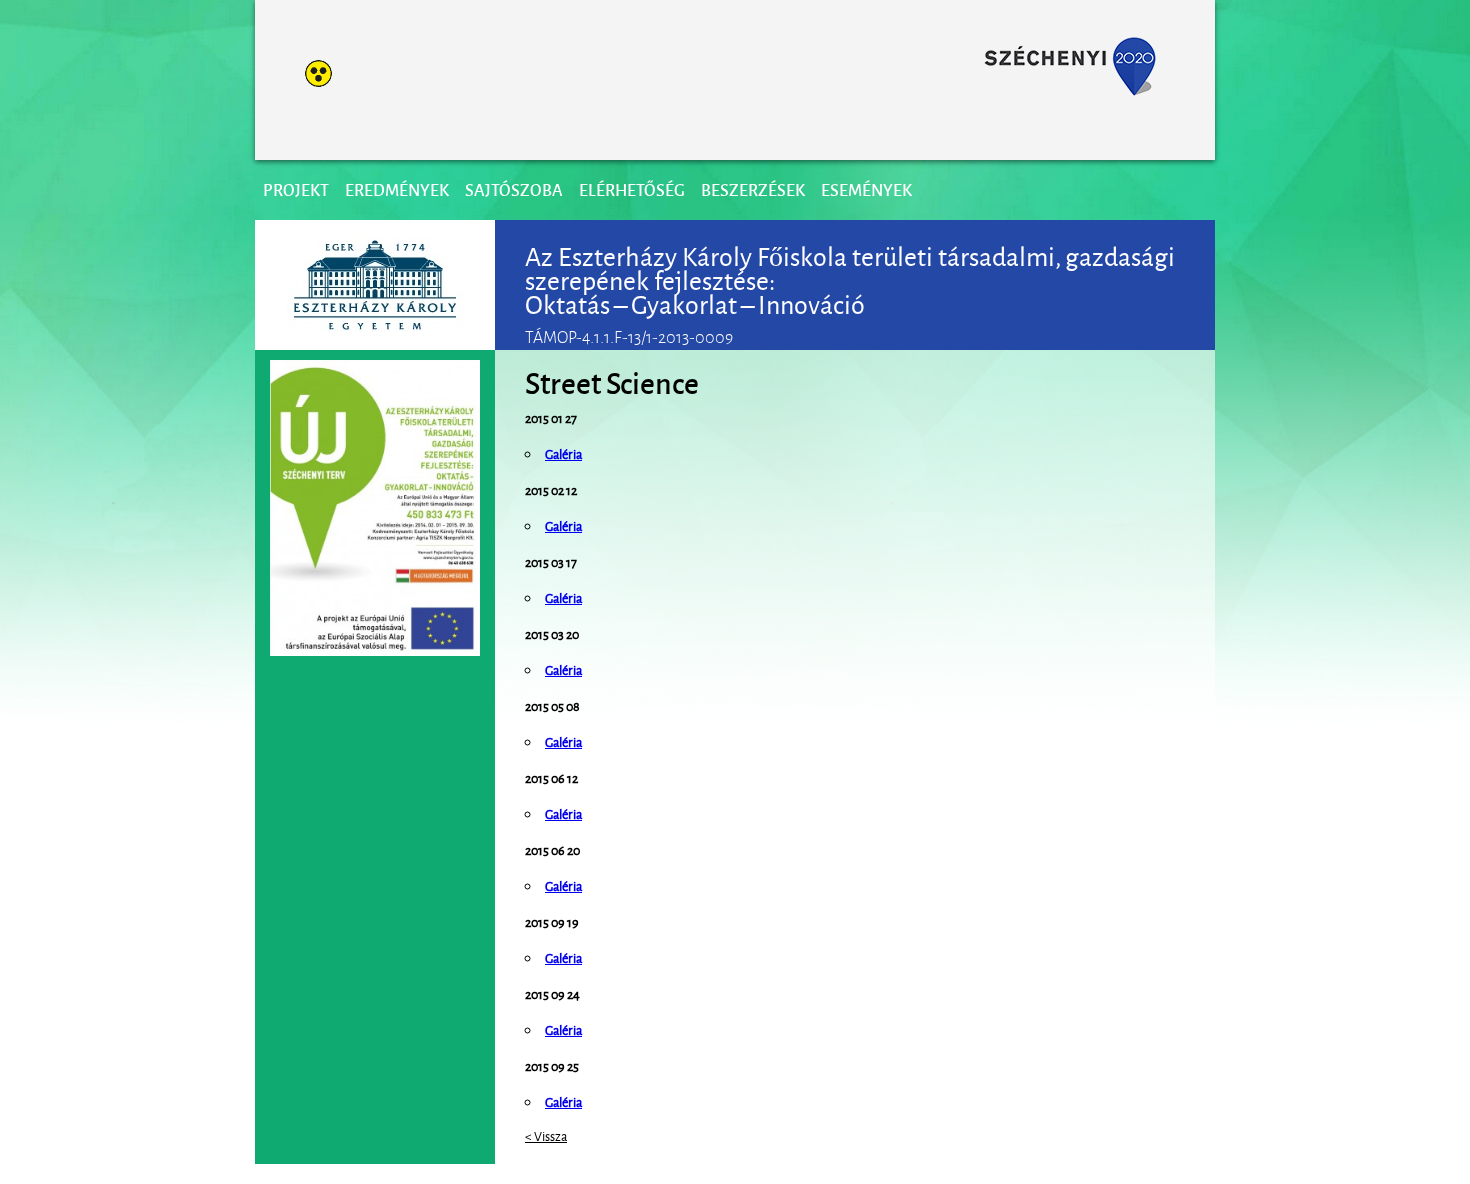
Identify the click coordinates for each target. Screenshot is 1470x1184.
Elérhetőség (632, 189)
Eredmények (397, 189)
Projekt (296, 189)
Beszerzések (753, 189)
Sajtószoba (514, 189)
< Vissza (546, 1135)
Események (866, 189)
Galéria (563, 741)
